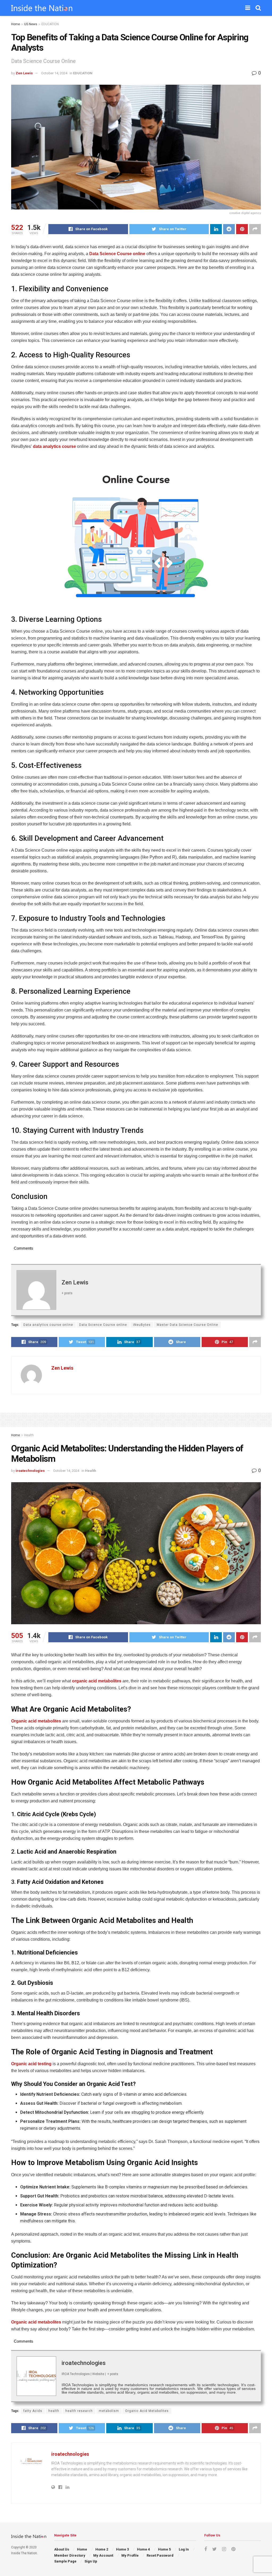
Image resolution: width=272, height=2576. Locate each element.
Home (16, 24)
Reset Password (160, 2555)
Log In (184, 2549)
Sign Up (91, 2561)
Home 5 (164, 2549)
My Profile (130, 2555)
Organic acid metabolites (36, 1721)
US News (31, 24)
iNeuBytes (142, 1325)
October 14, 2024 (54, 73)
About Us (62, 2549)
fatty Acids (33, 2411)
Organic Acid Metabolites (147, 2411)
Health (29, 1435)
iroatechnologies (30, 1471)
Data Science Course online (117, 254)
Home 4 (143, 2549)
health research (79, 2411)
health (54, 2411)
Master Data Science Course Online (187, 1325)
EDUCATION (50, 24)
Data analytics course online (48, 1325)
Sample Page (65, 2561)
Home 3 (122, 2549)
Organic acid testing (31, 2064)
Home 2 (102, 2549)
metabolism (109, 2411)
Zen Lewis (24, 73)
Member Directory (70, 2555)
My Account (103, 2555)
